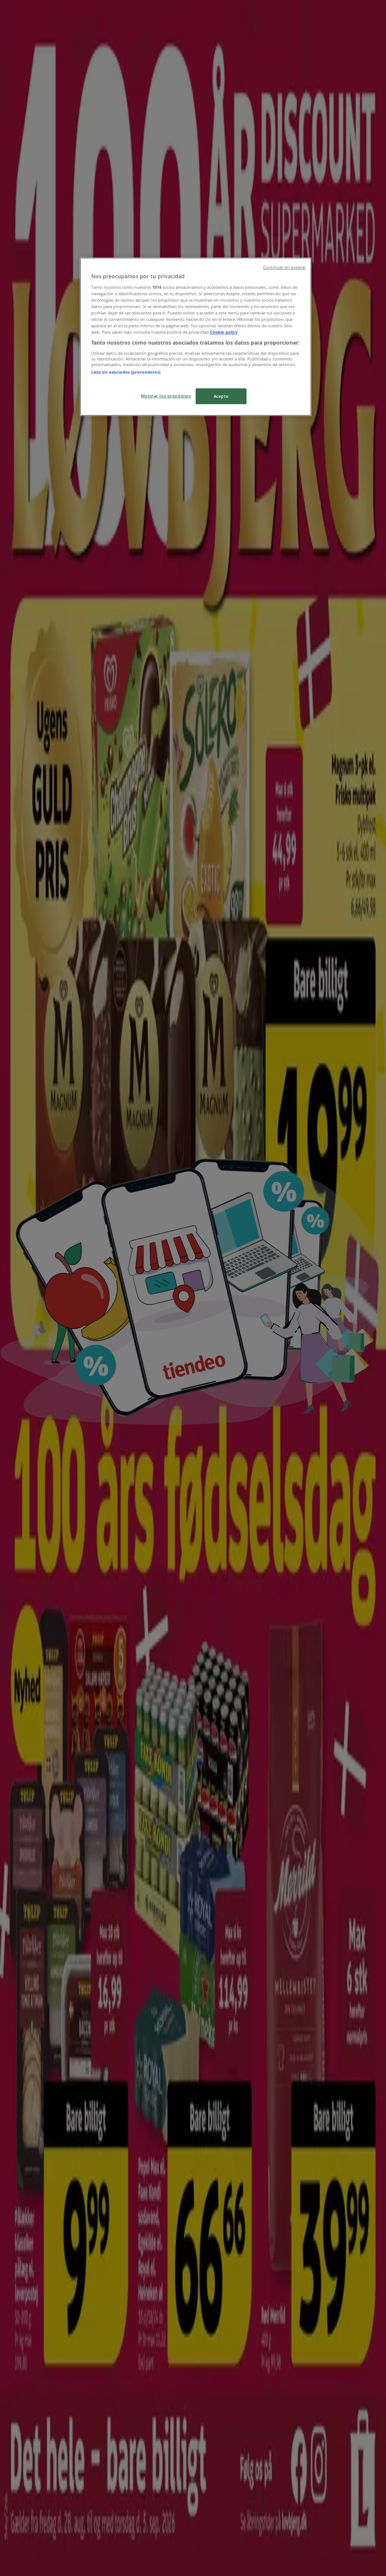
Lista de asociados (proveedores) (126, 372)
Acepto (221, 396)
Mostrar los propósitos (166, 396)
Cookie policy (224, 332)
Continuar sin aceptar (284, 267)
